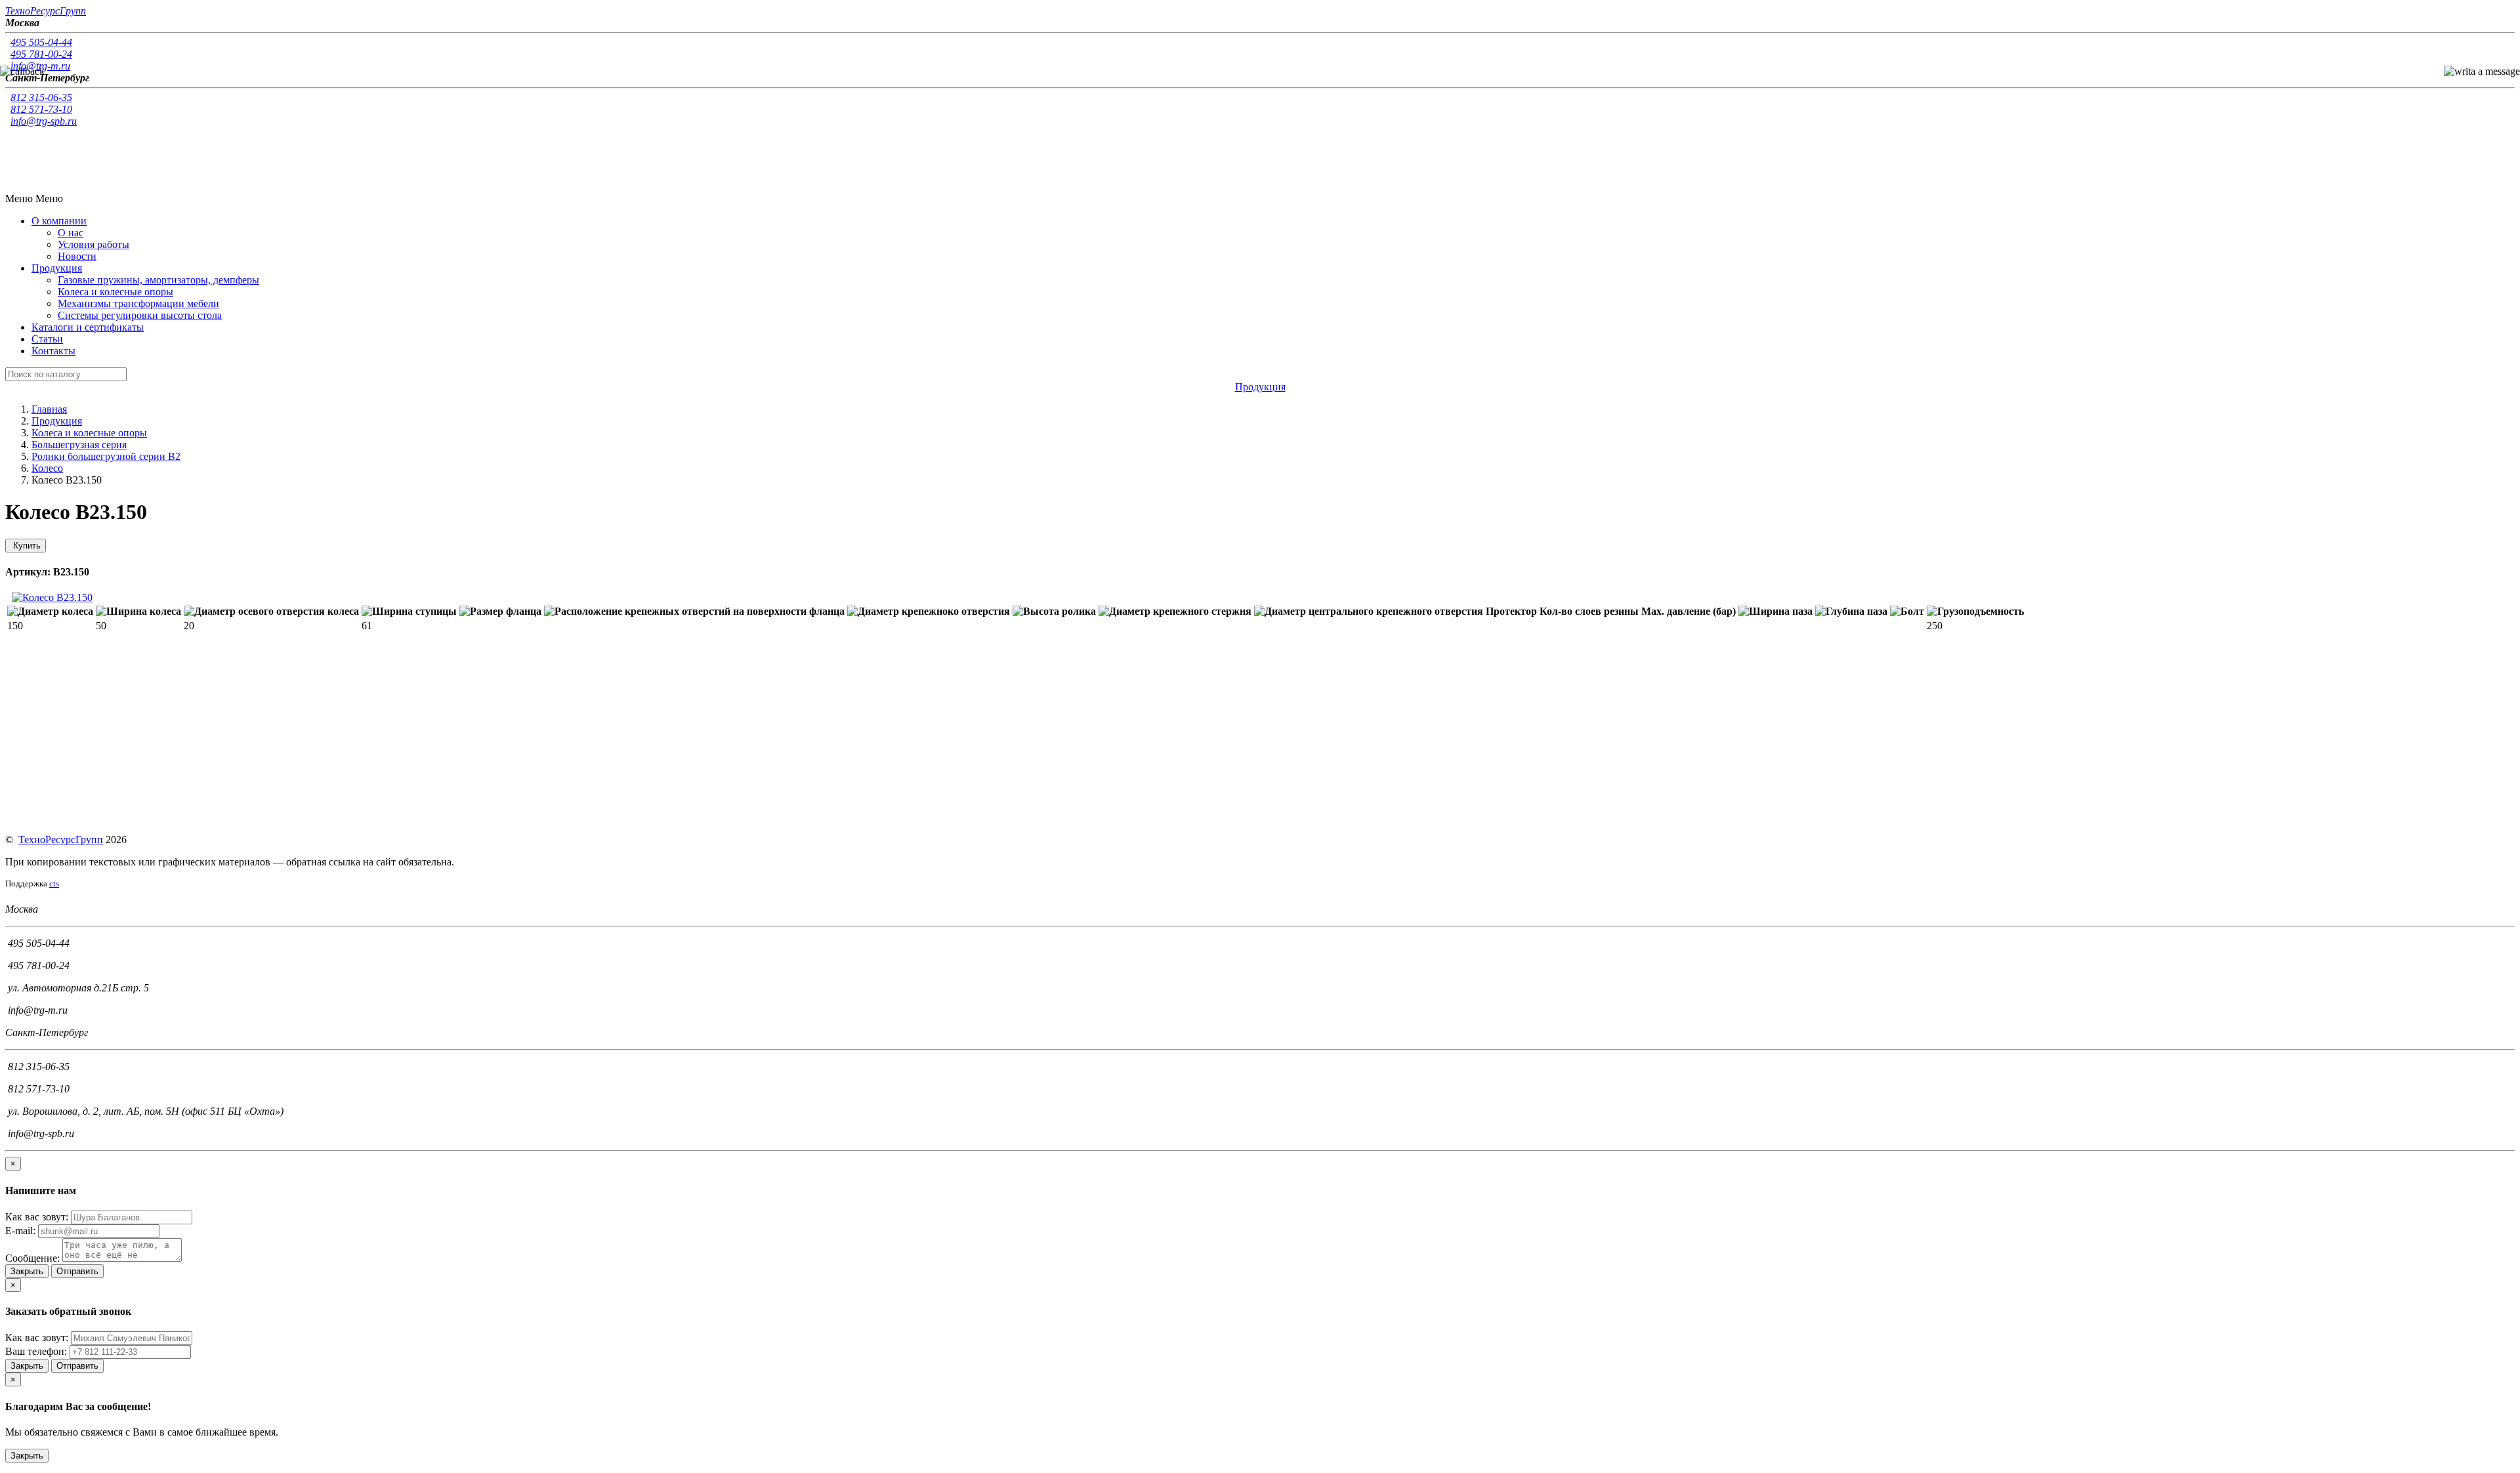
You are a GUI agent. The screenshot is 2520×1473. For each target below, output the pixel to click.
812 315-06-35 (41, 97)
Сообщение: (32, 1258)
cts (54, 883)
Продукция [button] (57, 268)
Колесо (47, 468)
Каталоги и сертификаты (88, 327)
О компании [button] (59, 221)
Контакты (53, 351)
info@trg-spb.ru (44, 121)
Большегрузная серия (79, 445)
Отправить (77, 1271)
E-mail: (20, 1231)
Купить (26, 546)
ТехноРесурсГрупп (61, 840)
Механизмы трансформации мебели (138, 303)
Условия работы (94, 244)
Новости (77, 256)
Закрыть (27, 1271)
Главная (49, 409)
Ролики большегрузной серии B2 (106, 456)
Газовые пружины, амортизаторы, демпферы (158, 280)
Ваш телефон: (36, 1351)
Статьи (47, 339)
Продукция (57, 421)
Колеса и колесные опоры (115, 292)
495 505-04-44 (41, 42)
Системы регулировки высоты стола (140, 315)
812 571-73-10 (41, 109)
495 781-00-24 (41, 54)
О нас (71, 233)
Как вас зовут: (37, 1217)
